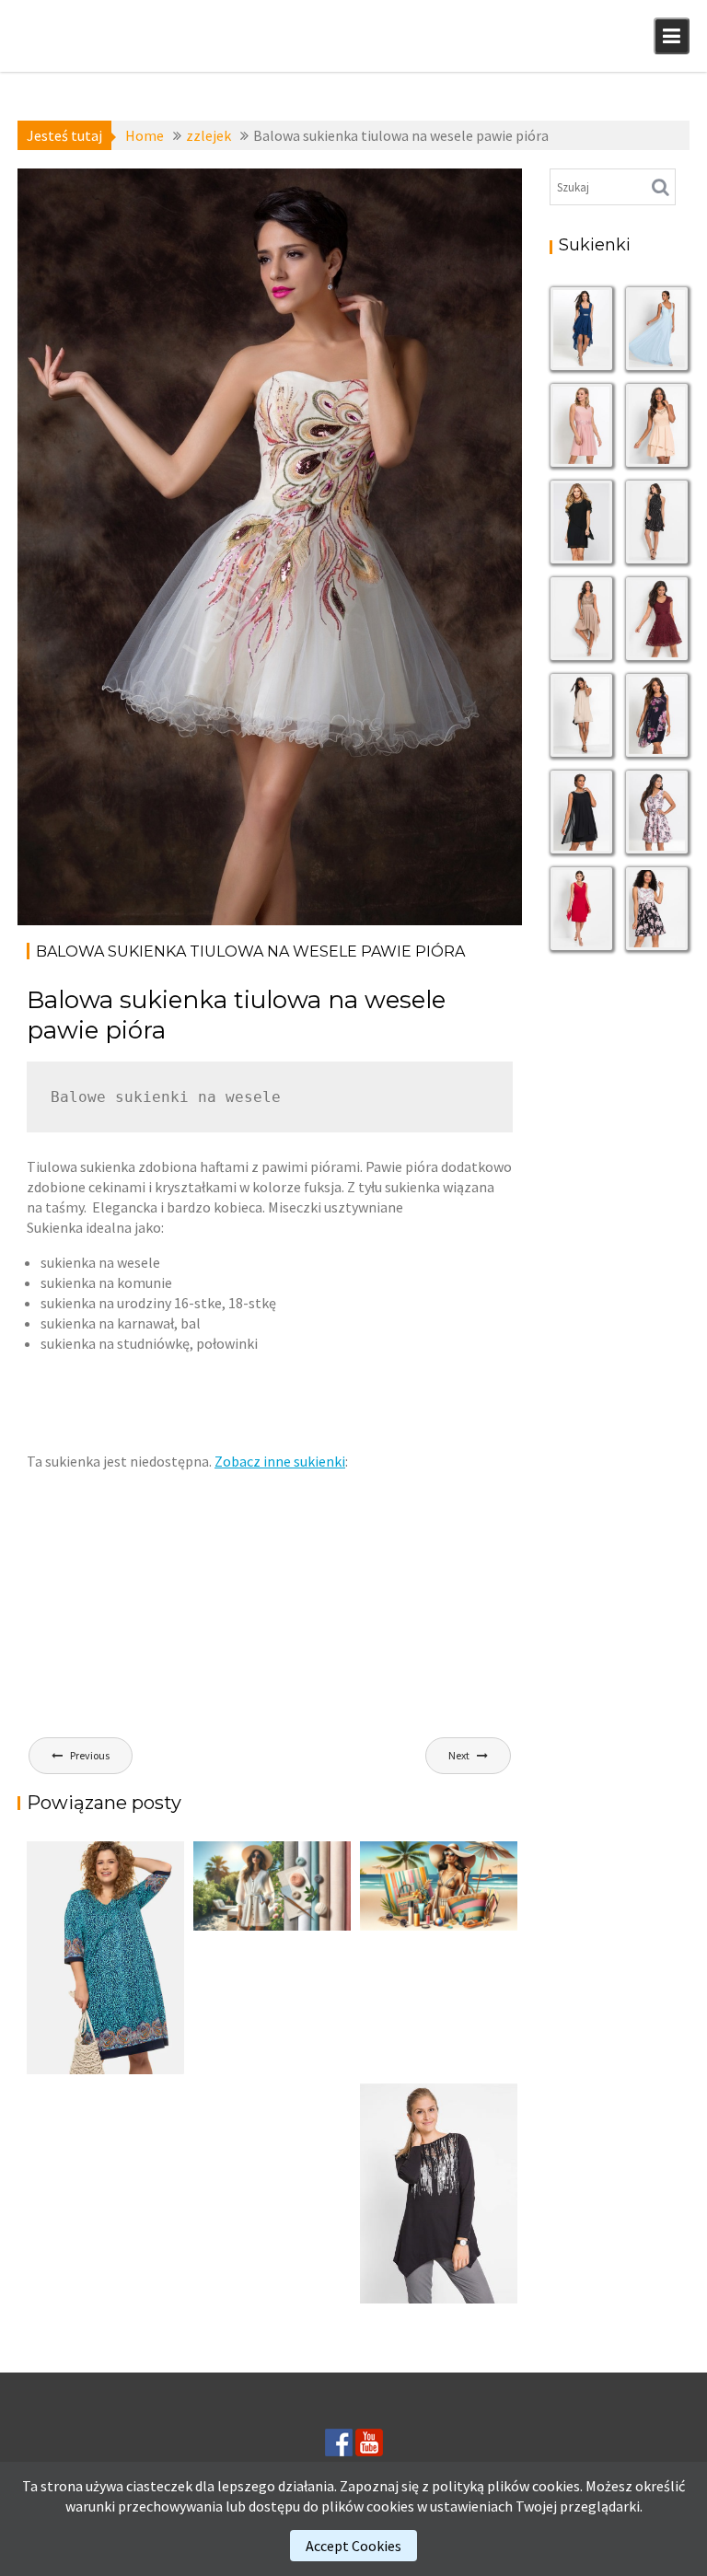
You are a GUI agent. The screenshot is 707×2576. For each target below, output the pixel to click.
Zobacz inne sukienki (280, 1461)
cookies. (557, 2486)
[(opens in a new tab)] (105, 1958)
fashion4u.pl (444, 209)
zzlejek (116, 229)
